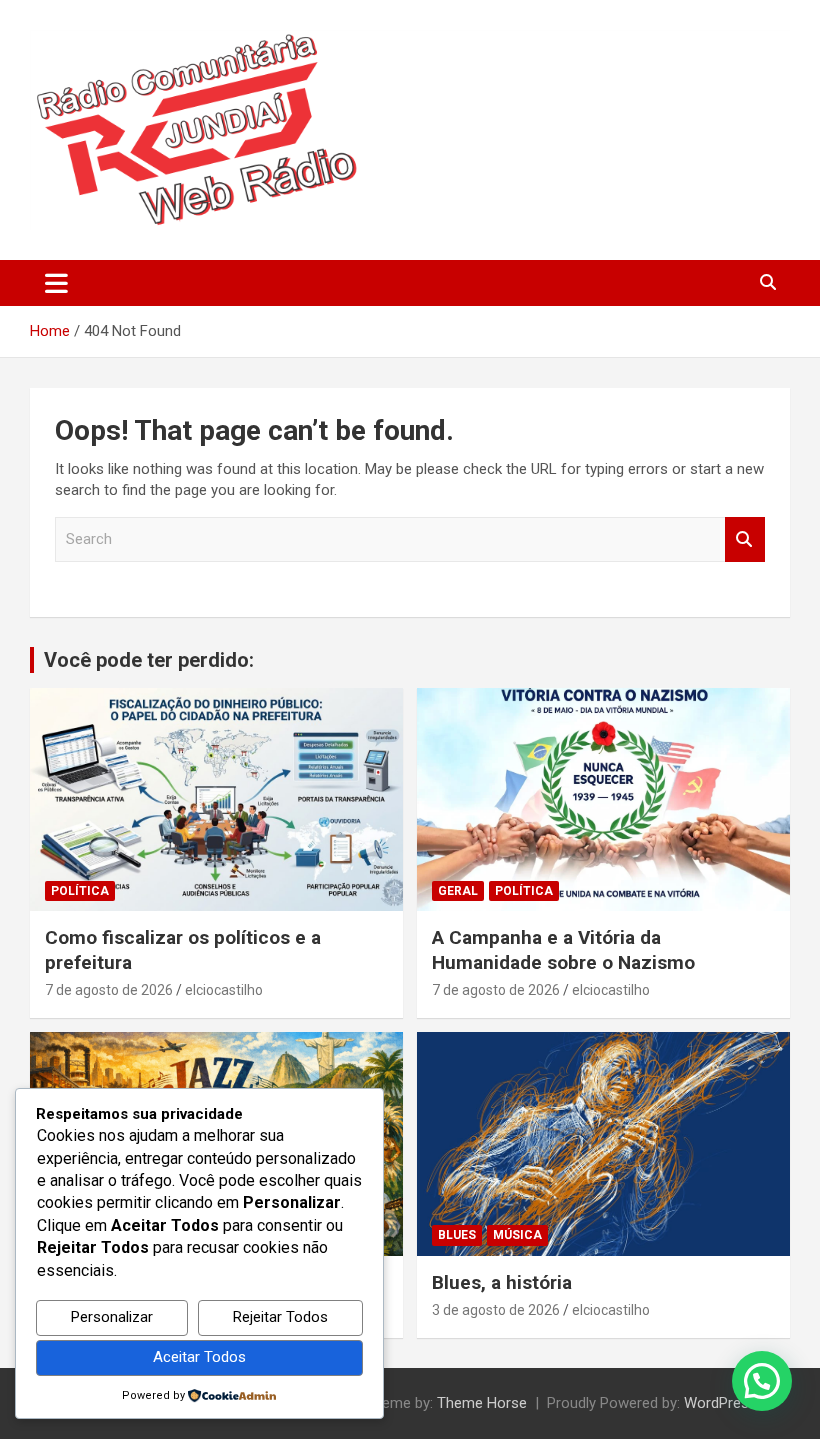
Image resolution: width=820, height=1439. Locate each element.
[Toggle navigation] (56, 283)
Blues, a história (502, 1282)
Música (517, 1235)
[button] (762, 1381)
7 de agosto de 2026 (109, 990)
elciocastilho (224, 990)
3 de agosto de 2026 (496, 1310)
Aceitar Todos (199, 1357)
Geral (458, 891)
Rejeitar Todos (280, 1317)
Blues (457, 1235)
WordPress (720, 1403)
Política (80, 891)
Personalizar (112, 1317)
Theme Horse (482, 1403)
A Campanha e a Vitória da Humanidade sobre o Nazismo (563, 950)
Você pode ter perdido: (149, 660)
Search (745, 539)
